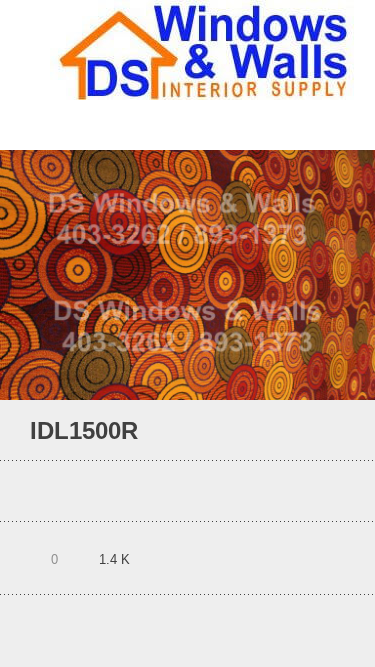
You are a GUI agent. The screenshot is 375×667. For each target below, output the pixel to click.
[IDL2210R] (309, 431)
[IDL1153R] (336, 431)
